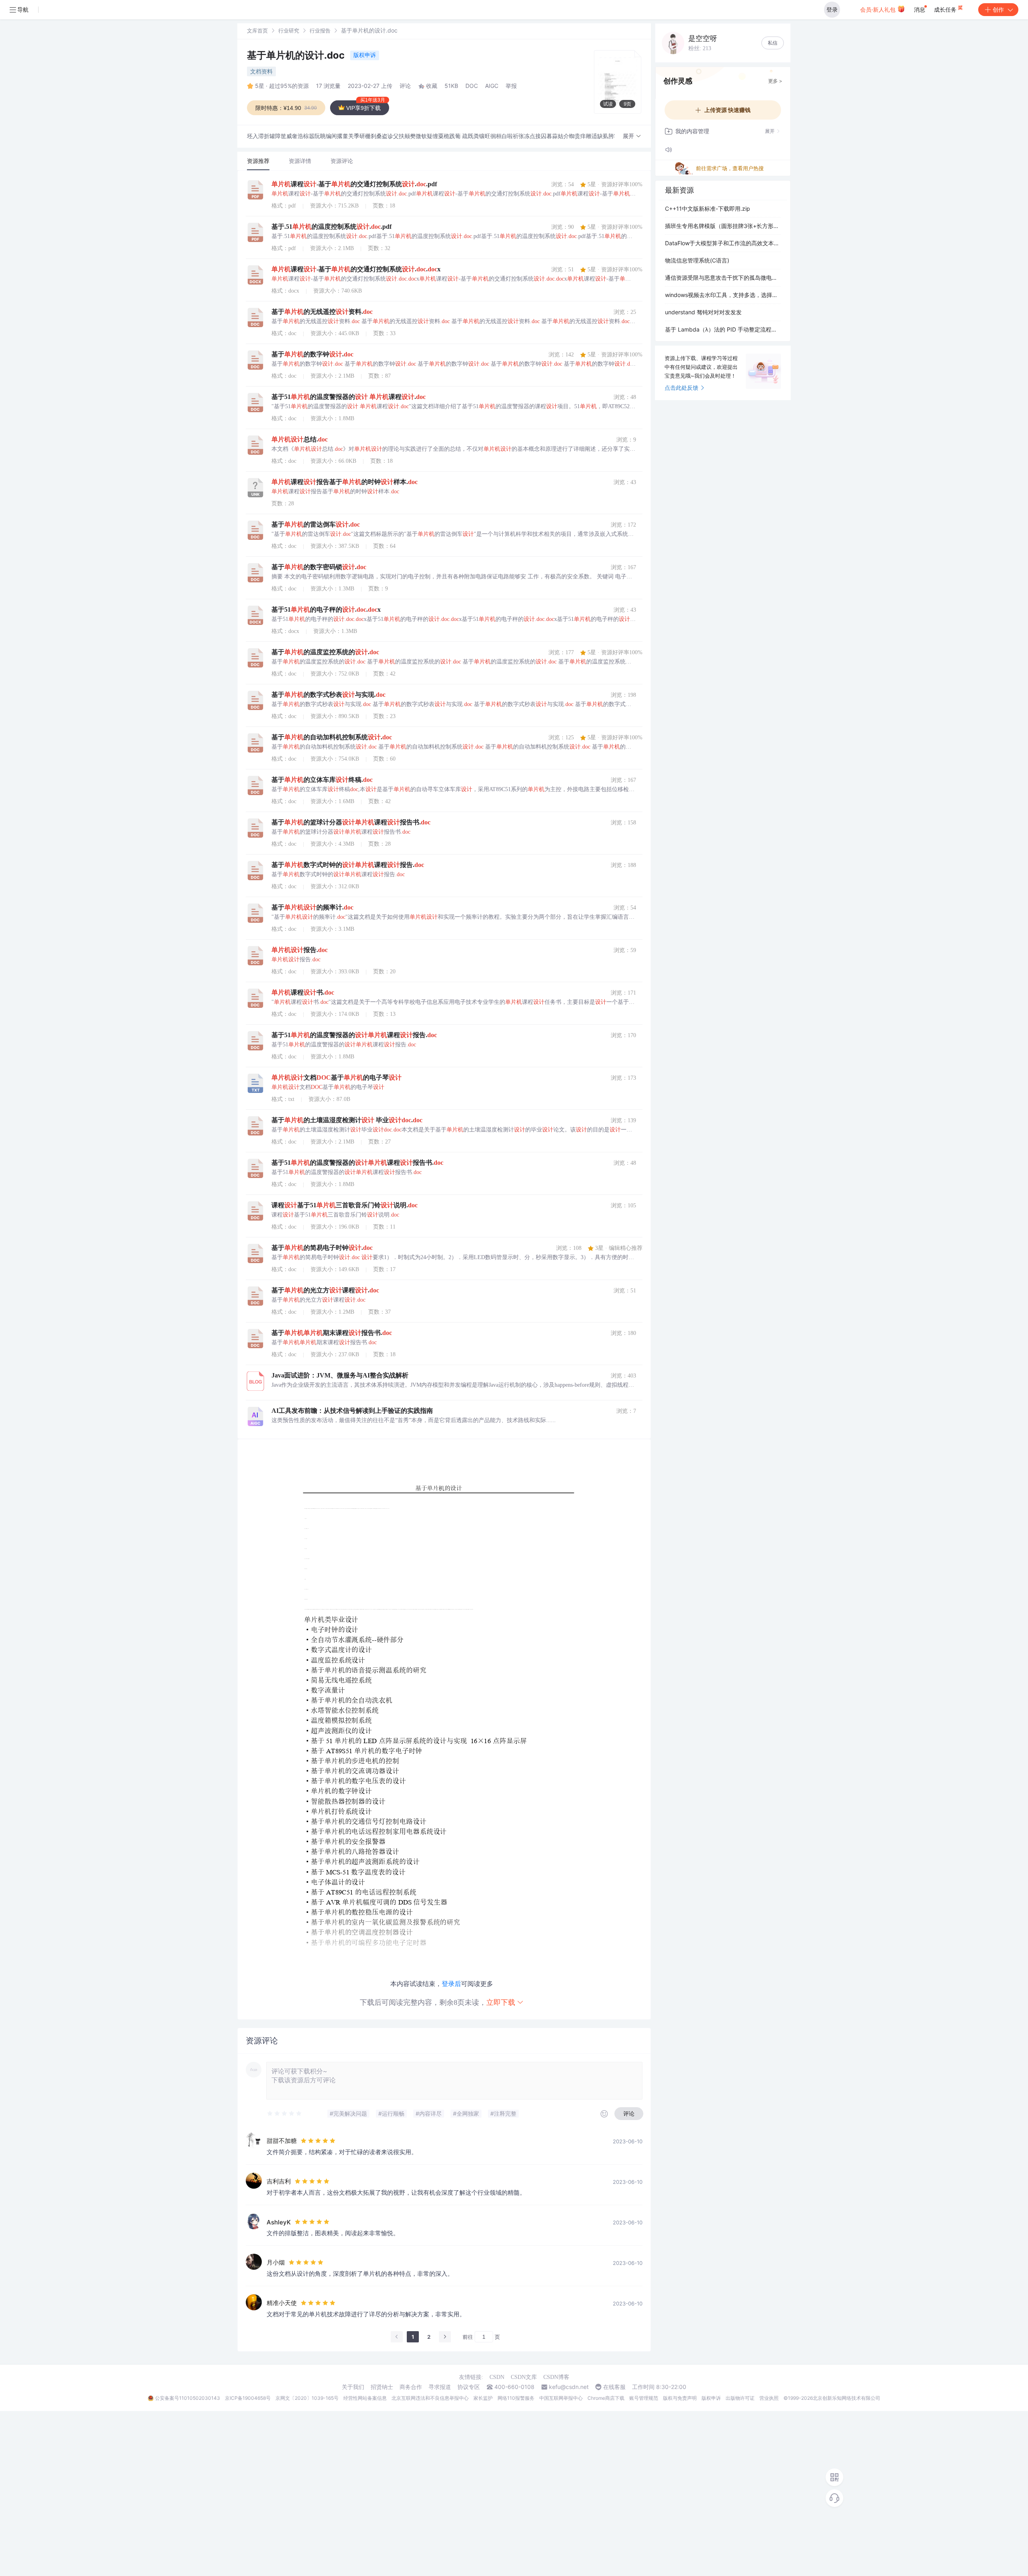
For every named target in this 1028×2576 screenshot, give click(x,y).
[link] (257, 30)
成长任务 (946, 9)
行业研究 (289, 31)
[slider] (285, 2114)
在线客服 (614, 2387)
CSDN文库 (524, 2377)
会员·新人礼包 (879, 9)
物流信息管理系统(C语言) (697, 260)
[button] (632, 136)
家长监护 (483, 2398)
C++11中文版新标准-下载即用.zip (708, 209)
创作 (998, 9)
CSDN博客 (556, 2377)
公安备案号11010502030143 (188, 2398)
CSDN (497, 2377)
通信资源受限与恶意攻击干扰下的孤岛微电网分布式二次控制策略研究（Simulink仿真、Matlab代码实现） (723, 278)
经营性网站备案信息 (365, 2398)
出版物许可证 (740, 2398)
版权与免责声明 (680, 2398)
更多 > (775, 81)
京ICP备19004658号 (248, 2398)
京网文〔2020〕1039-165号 (307, 2398)
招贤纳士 (382, 2387)
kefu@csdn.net (569, 2387)
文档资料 (261, 71)
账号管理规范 (644, 2398)
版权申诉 (365, 55)
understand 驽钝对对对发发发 (703, 312)
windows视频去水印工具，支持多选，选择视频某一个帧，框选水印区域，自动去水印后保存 (723, 295)
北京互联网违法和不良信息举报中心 (430, 2398)
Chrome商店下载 (606, 2398)
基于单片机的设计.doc (297, 55)
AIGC (492, 86)
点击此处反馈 (681, 388)
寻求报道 (440, 2387)
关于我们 (353, 2387)
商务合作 (411, 2387)
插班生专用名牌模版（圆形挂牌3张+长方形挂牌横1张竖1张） (723, 226)
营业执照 (769, 2398)
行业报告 (320, 31)
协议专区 (469, 2387)
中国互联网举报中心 (561, 2398)
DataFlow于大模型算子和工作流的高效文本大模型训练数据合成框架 (723, 243)
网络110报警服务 (516, 2398)
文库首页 (257, 31)
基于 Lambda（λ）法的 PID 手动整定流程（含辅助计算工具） (723, 329)
